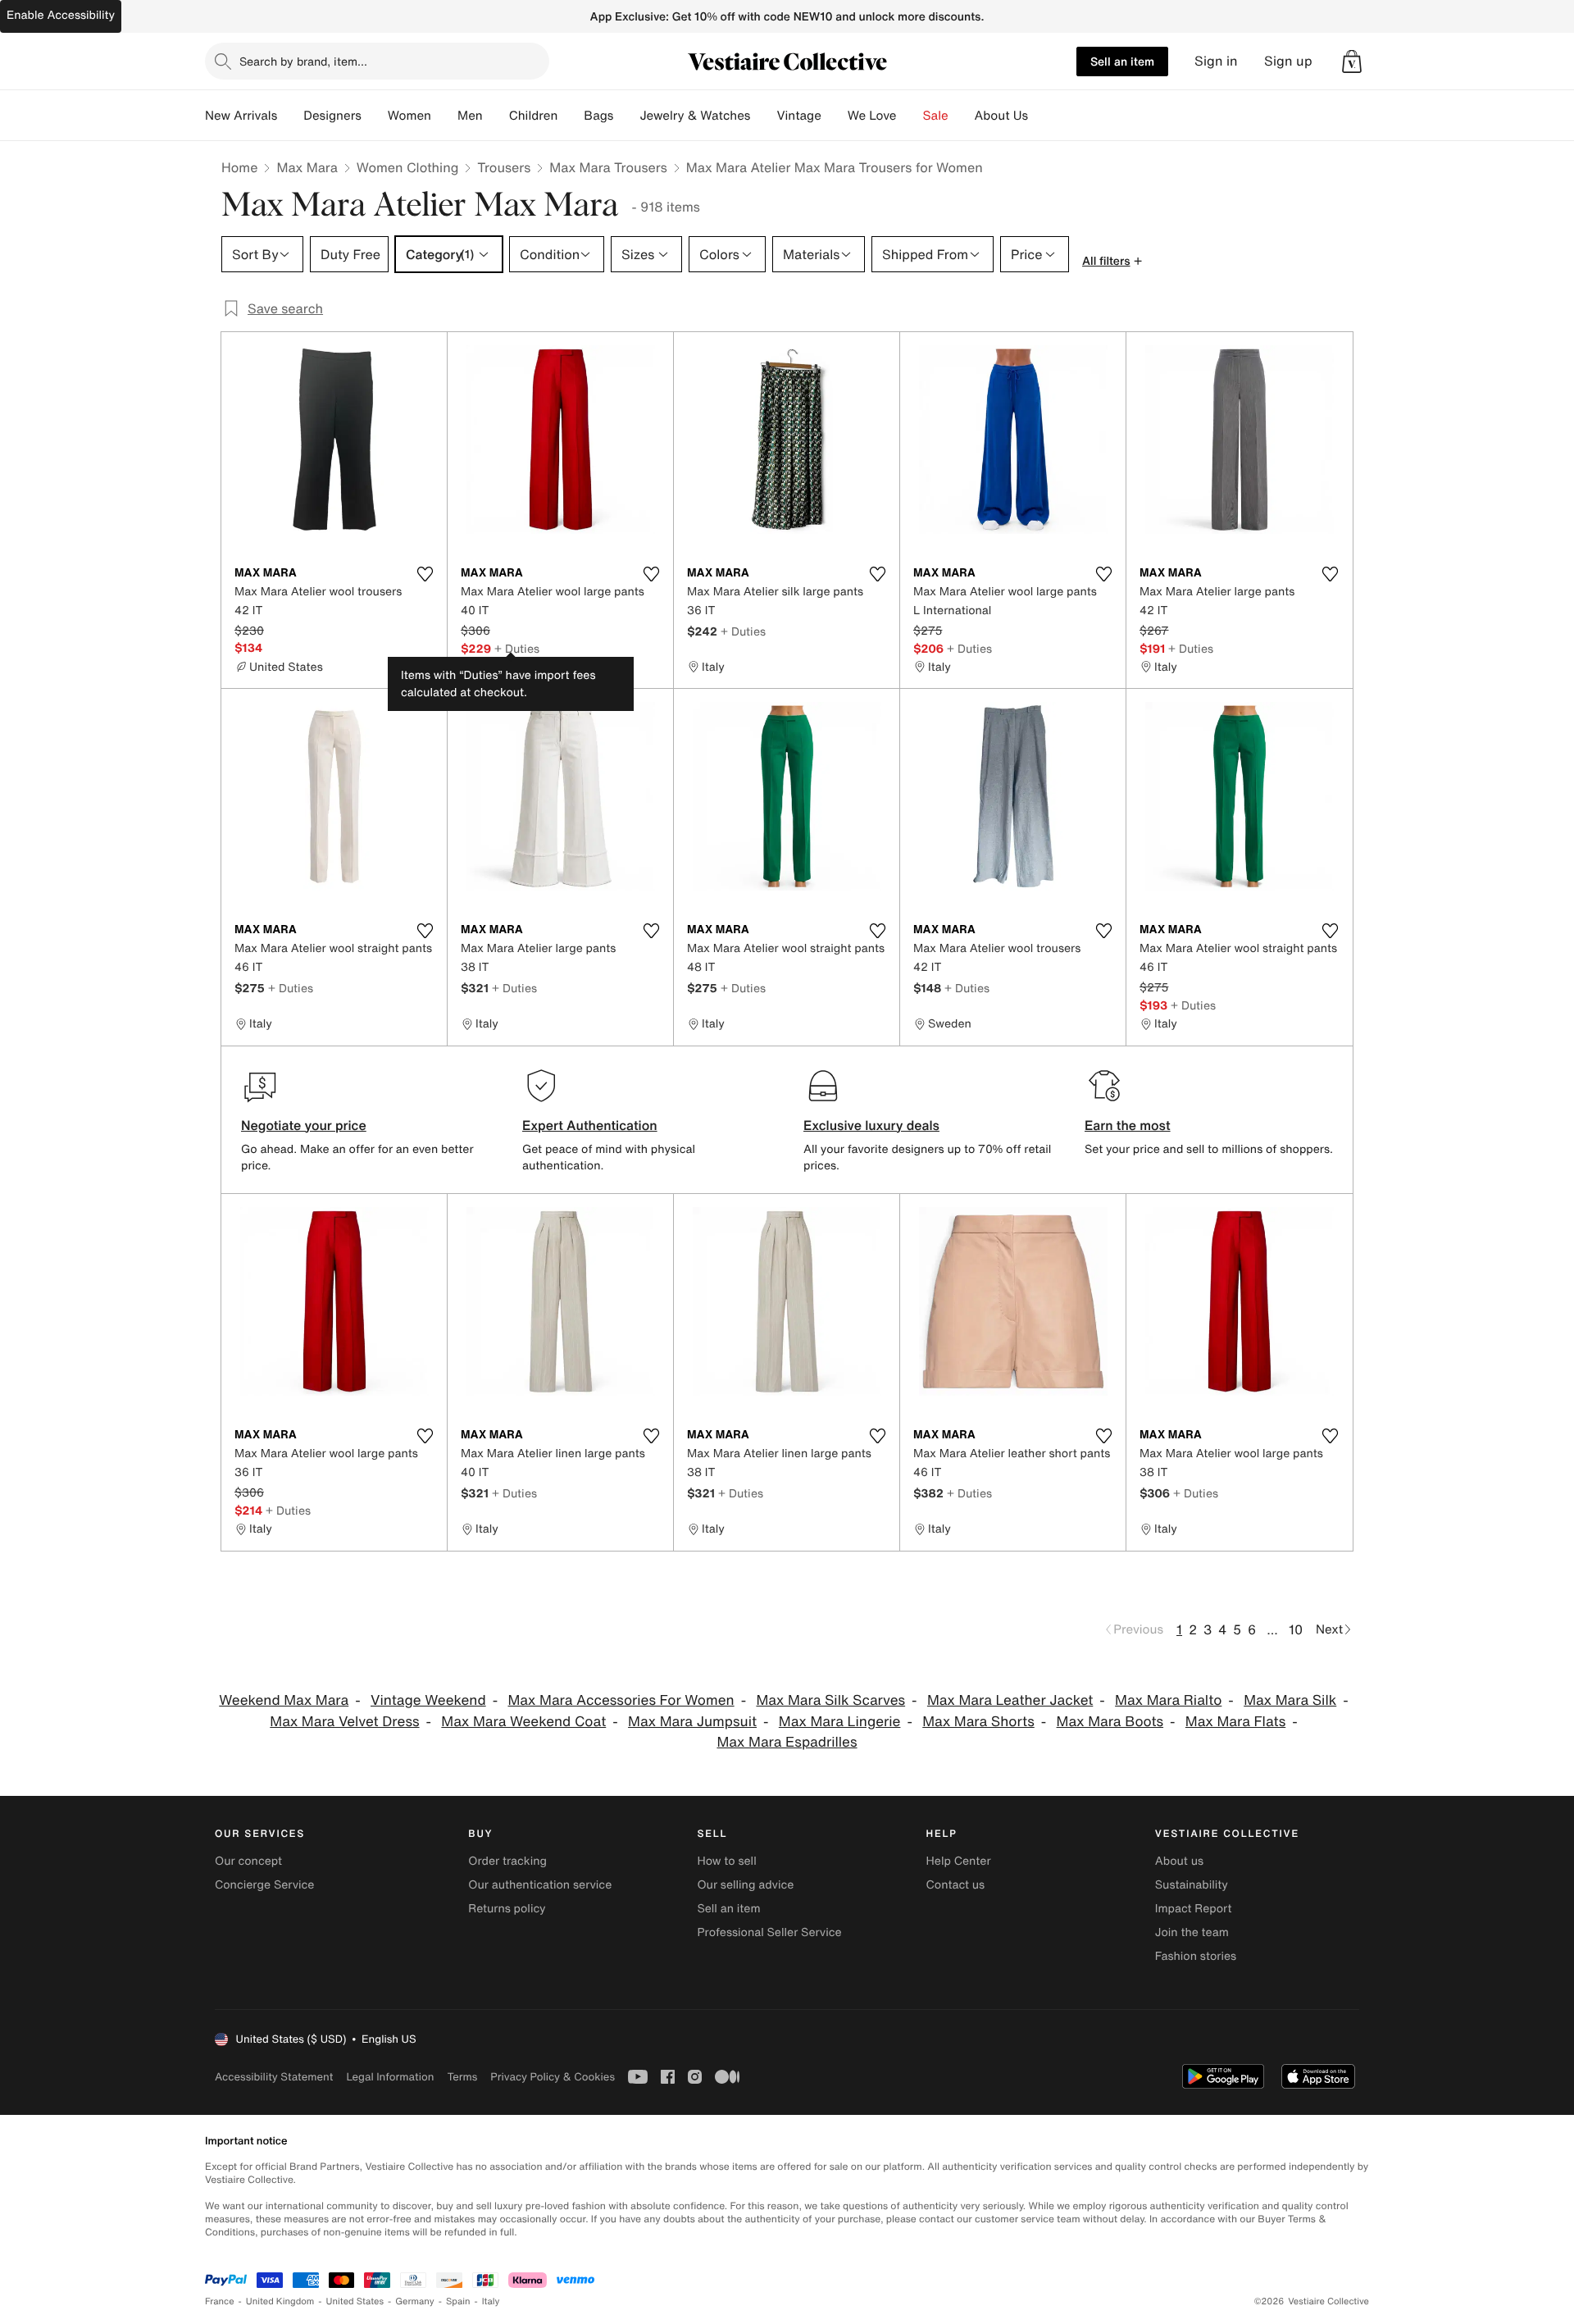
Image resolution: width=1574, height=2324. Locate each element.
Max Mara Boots (1110, 1722)
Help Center (959, 1861)
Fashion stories (1196, 1956)
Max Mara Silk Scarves (830, 1700)
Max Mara (307, 167)
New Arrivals (241, 116)
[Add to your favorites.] (425, 574)
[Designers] (375, 116)
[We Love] (910, 116)
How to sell (726, 1861)
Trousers (504, 167)
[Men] (496, 116)
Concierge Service (264, 1885)
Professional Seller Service (769, 1932)
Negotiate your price (304, 1125)
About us (1179, 1861)
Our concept (248, 1861)
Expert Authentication (590, 1125)
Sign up (1288, 61)
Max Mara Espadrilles (787, 1742)
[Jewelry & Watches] (763, 116)
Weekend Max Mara (284, 1700)
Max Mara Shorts (978, 1722)
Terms (462, 2077)
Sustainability (1192, 1885)
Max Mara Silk (1290, 1700)
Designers (332, 116)
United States (355, 2301)
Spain (458, 2301)
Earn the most (1128, 1125)
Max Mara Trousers (608, 167)
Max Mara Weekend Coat (523, 1722)
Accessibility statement (274, 2077)
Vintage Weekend (428, 1700)
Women (409, 116)
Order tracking (507, 1861)
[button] (1352, 62)
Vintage (798, 116)
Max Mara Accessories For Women (621, 1700)
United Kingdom (280, 2301)
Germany (415, 2301)
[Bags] (626, 116)
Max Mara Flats (1235, 1722)
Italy (491, 2301)
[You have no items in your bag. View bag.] (1352, 62)
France (220, 2301)
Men (470, 116)
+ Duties (517, 648)
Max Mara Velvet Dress (344, 1722)
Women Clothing (408, 167)
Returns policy (507, 1909)
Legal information (390, 2077)
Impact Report (1194, 1909)
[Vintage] (835, 116)
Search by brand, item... (303, 61)
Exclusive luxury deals (871, 1125)
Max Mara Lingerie (840, 1722)
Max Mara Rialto (1168, 1700)
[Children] (571, 116)
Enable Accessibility (61, 15)
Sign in (1216, 61)
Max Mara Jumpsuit (692, 1722)
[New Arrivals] (290, 116)
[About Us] (1041, 116)
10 (1296, 1629)
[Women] (444, 116)
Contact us (956, 1885)
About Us (1001, 116)
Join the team (1192, 1932)
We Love (872, 116)
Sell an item (1122, 61)
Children (534, 116)
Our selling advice (745, 1885)
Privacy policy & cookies (553, 2077)
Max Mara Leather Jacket (1010, 1700)
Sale (936, 116)
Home (239, 167)
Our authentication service (540, 1885)
